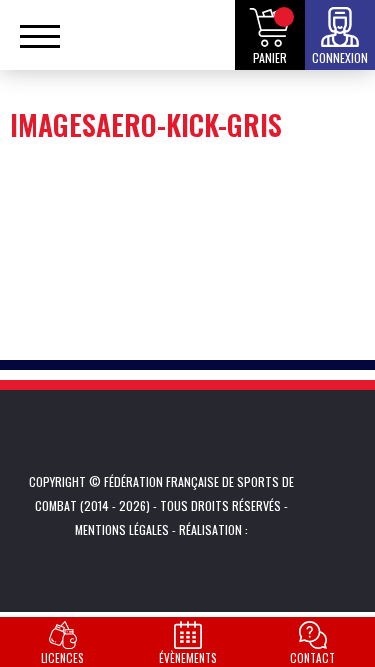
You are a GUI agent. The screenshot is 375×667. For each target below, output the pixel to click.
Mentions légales (122, 529)
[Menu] (40, 45)
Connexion (340, 57)
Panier (270, 57)
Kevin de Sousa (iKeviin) (278, 530)
